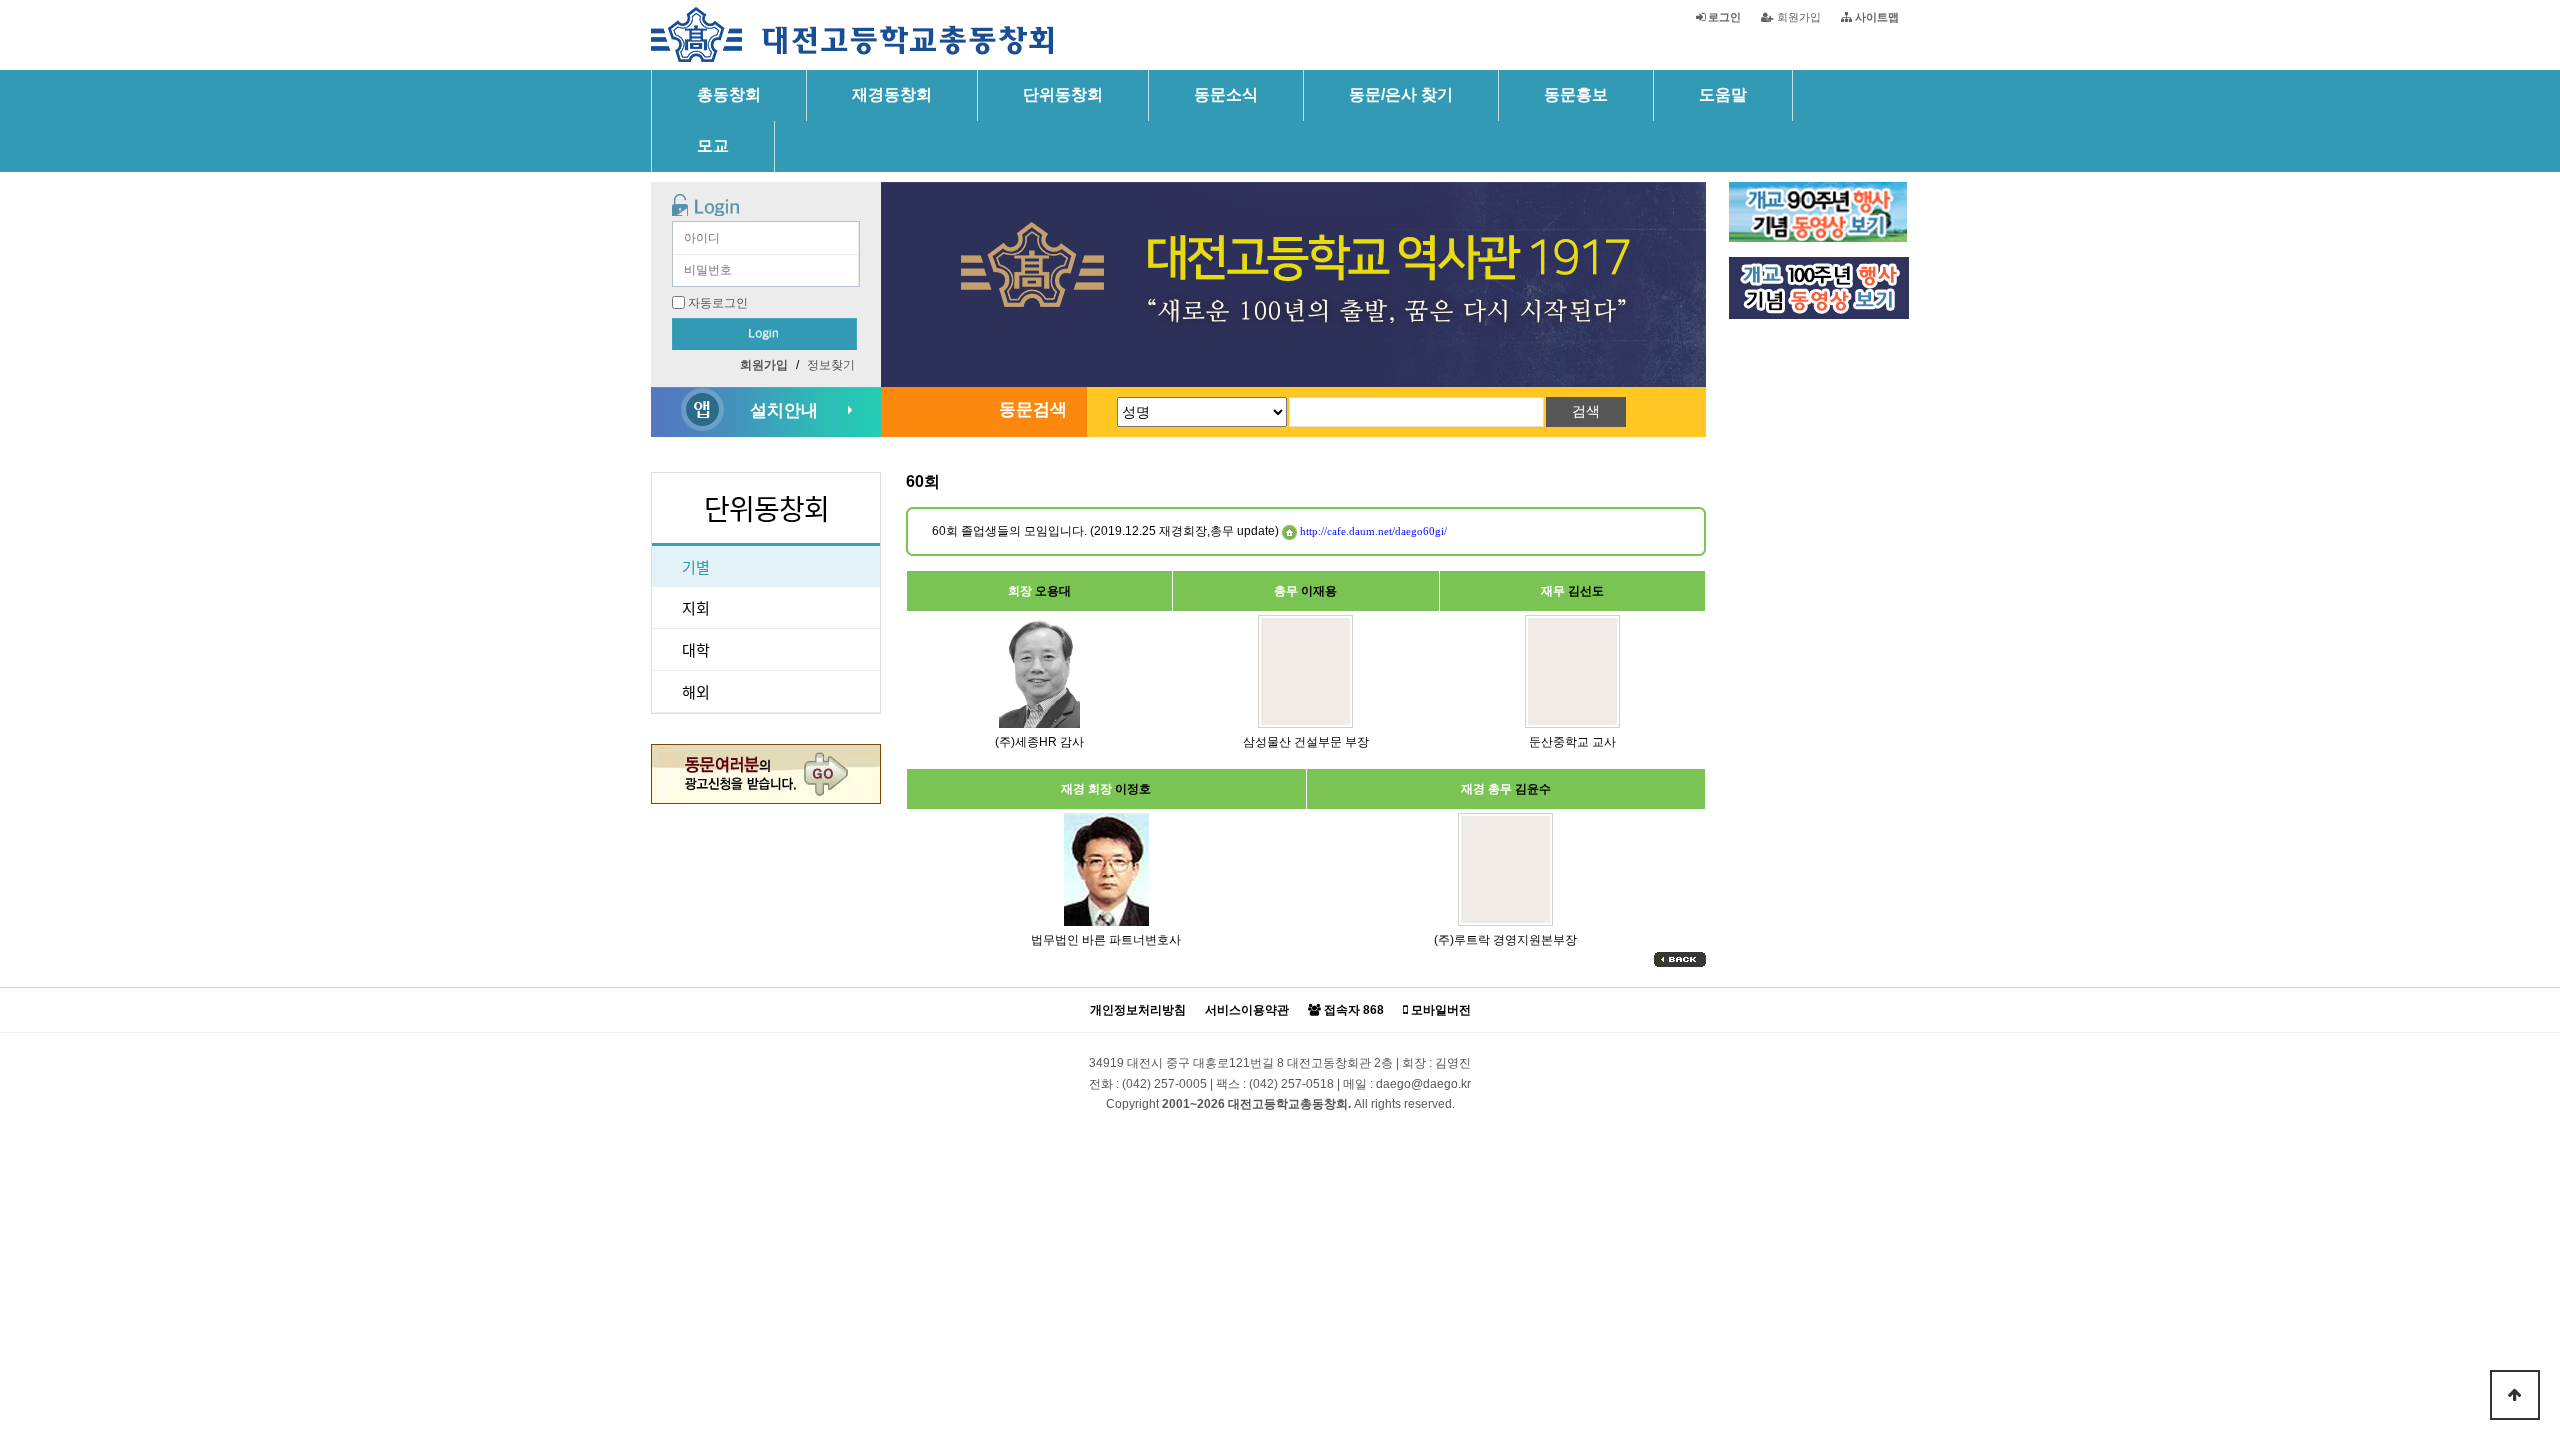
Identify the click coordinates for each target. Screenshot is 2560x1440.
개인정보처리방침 (1138, 1010)
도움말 (1723, 94)
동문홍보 (1576, 94)
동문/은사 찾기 (1401, 94)
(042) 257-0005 (1164, 1084)
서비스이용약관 (1247, 1010)
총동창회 (729, 94)
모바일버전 (1439, 1010)
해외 (696, 691)
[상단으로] (2515, 1395)
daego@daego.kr (1423, 1084)
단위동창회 (1063, 94)
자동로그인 (718, 303)
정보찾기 (831, 365)
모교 (713, 145)
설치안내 (784, 410)
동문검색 (1033, 409)
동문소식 (1226, 94)
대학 (696, 649)
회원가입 (1797, 17)
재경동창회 (892, 94)
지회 (696, 607)
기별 (696, 566)
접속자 (1352, 1010)
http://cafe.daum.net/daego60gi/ (1372, 531)
